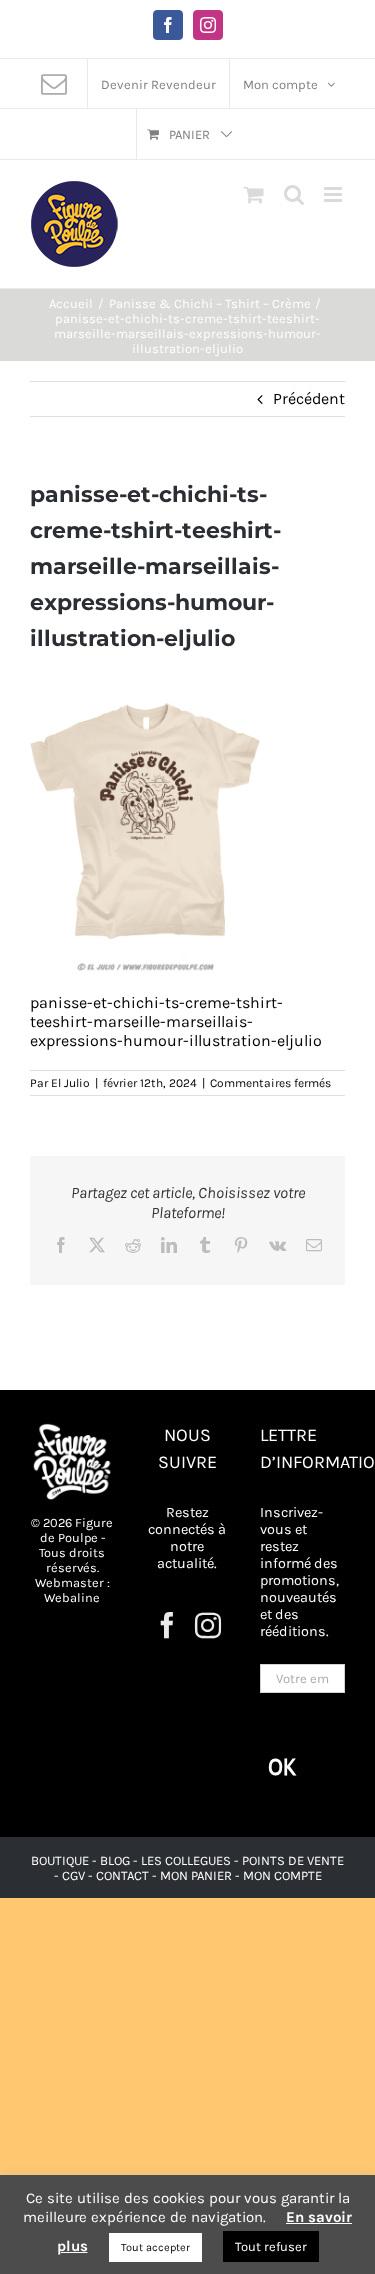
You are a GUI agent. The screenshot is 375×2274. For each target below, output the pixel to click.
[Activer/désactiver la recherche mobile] (294, 194)
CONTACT (124, 1875)
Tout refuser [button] (271, 2246)
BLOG (115, 1860)
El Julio (70, 1083)
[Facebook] (167, 1625)
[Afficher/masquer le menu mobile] (334, 194)
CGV (73, 1875)
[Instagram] (208, 1625)
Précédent (309, 398)
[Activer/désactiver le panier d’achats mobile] (254, 194)
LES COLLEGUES (186, 1860)
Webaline (72, 1597)
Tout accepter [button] (155, 2247)
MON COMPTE (282, 1875)
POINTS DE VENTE (293, 1860)
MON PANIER (196, 1875)
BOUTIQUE (61, 1860)
